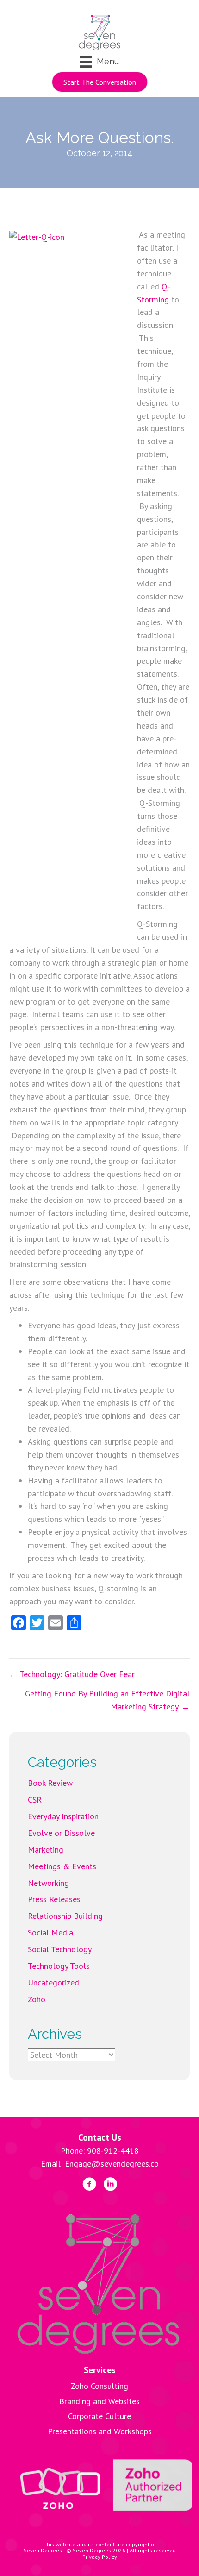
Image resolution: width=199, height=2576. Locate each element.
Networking (48, 1883)
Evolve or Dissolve (61, 1833)
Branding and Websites (99, 2401)
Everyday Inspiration (63, 1816)
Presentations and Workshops (100, 2431)
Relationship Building (65, 1916)
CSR (35, 1800)
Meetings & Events (62, 1866)
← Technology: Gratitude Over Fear (72, 1674)
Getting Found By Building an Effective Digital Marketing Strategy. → (107, 1700)
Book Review (50, 1783)
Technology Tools (59, 1966)
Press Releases (54, 1899)
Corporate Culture (99, 2416)
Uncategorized (53, 1982)
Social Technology (60, 1949)
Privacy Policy (100, 2557)
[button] (100, 82)
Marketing (46, 1850)
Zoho (37, 1999)
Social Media (50, 1932)
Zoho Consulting (99, 2386)
